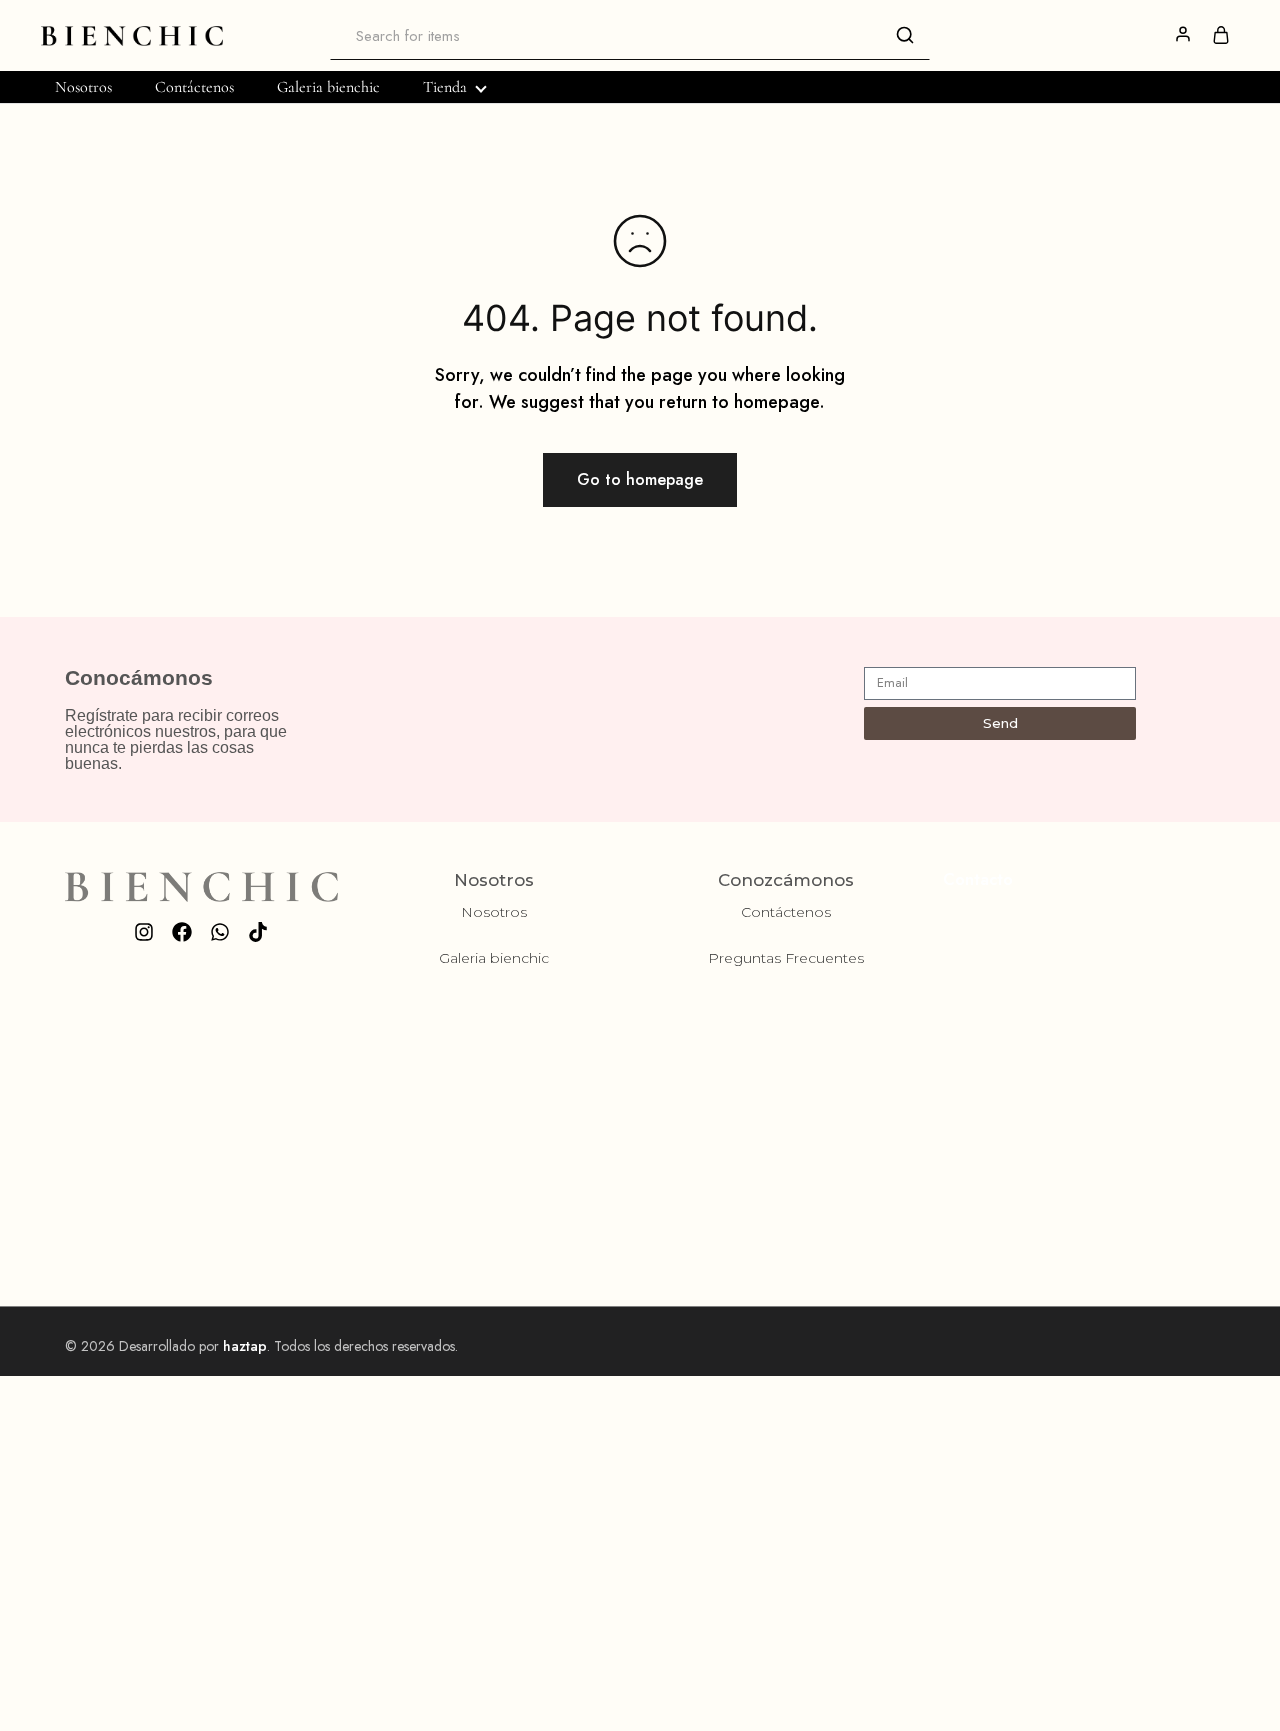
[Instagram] (144, 932)
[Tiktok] (258, 932)
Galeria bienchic (328, 87)
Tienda (445, 87)
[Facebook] (182, 932)
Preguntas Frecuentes (786, 958)
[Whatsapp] (220, 932)
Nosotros (83, 87)
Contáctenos (194, 87)
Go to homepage (640, 479)
